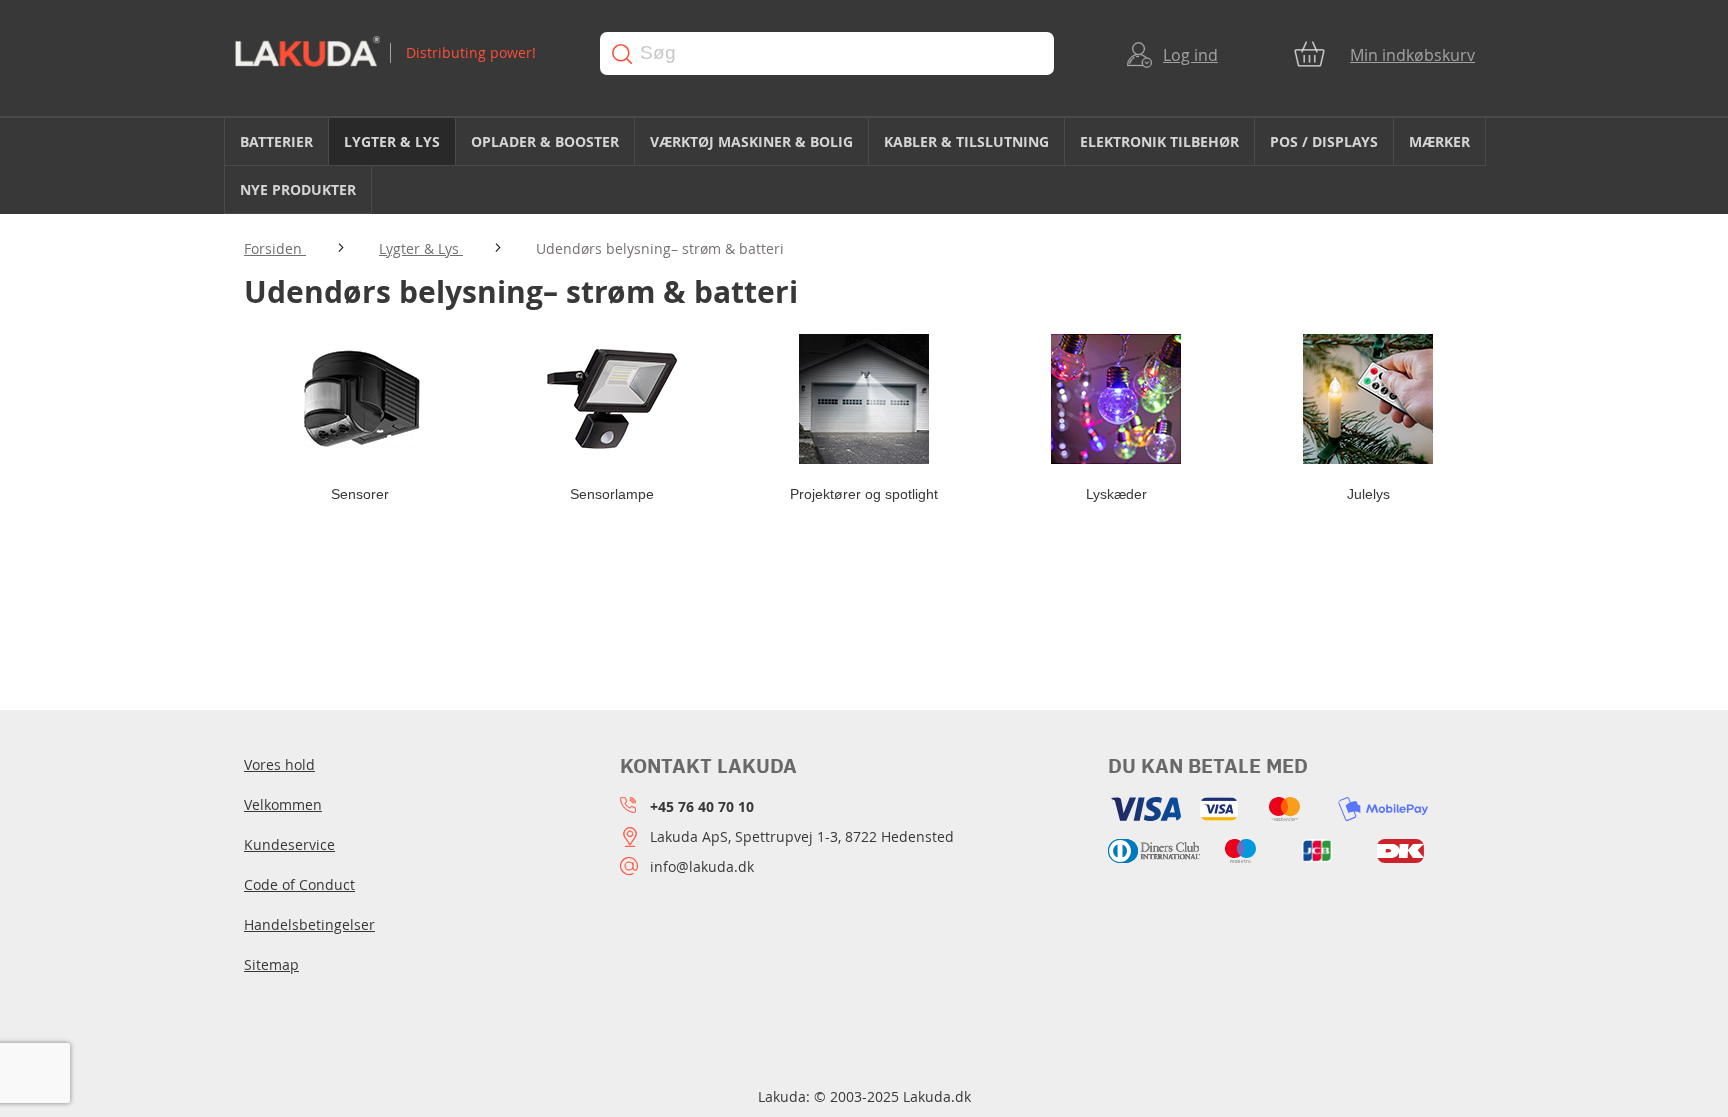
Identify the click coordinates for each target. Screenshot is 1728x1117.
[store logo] (398, 53)
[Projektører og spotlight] (864, 399)
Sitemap (271, 964)
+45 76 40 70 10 (702, 806)
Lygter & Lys (421, 248)
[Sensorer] (360, 399)
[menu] (864, 166)
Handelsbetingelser (309, 924)
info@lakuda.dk (702, 866)
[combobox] (827, 53)
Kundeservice (289, 844)
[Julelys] (1368, 399)
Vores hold (279, 764)
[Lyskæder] (1116, 399)
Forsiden (275, 248)
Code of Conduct (299, 884)
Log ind (1190, 55)
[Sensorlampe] (612, 399)
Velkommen (283, 804)
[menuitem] (276, 141)
